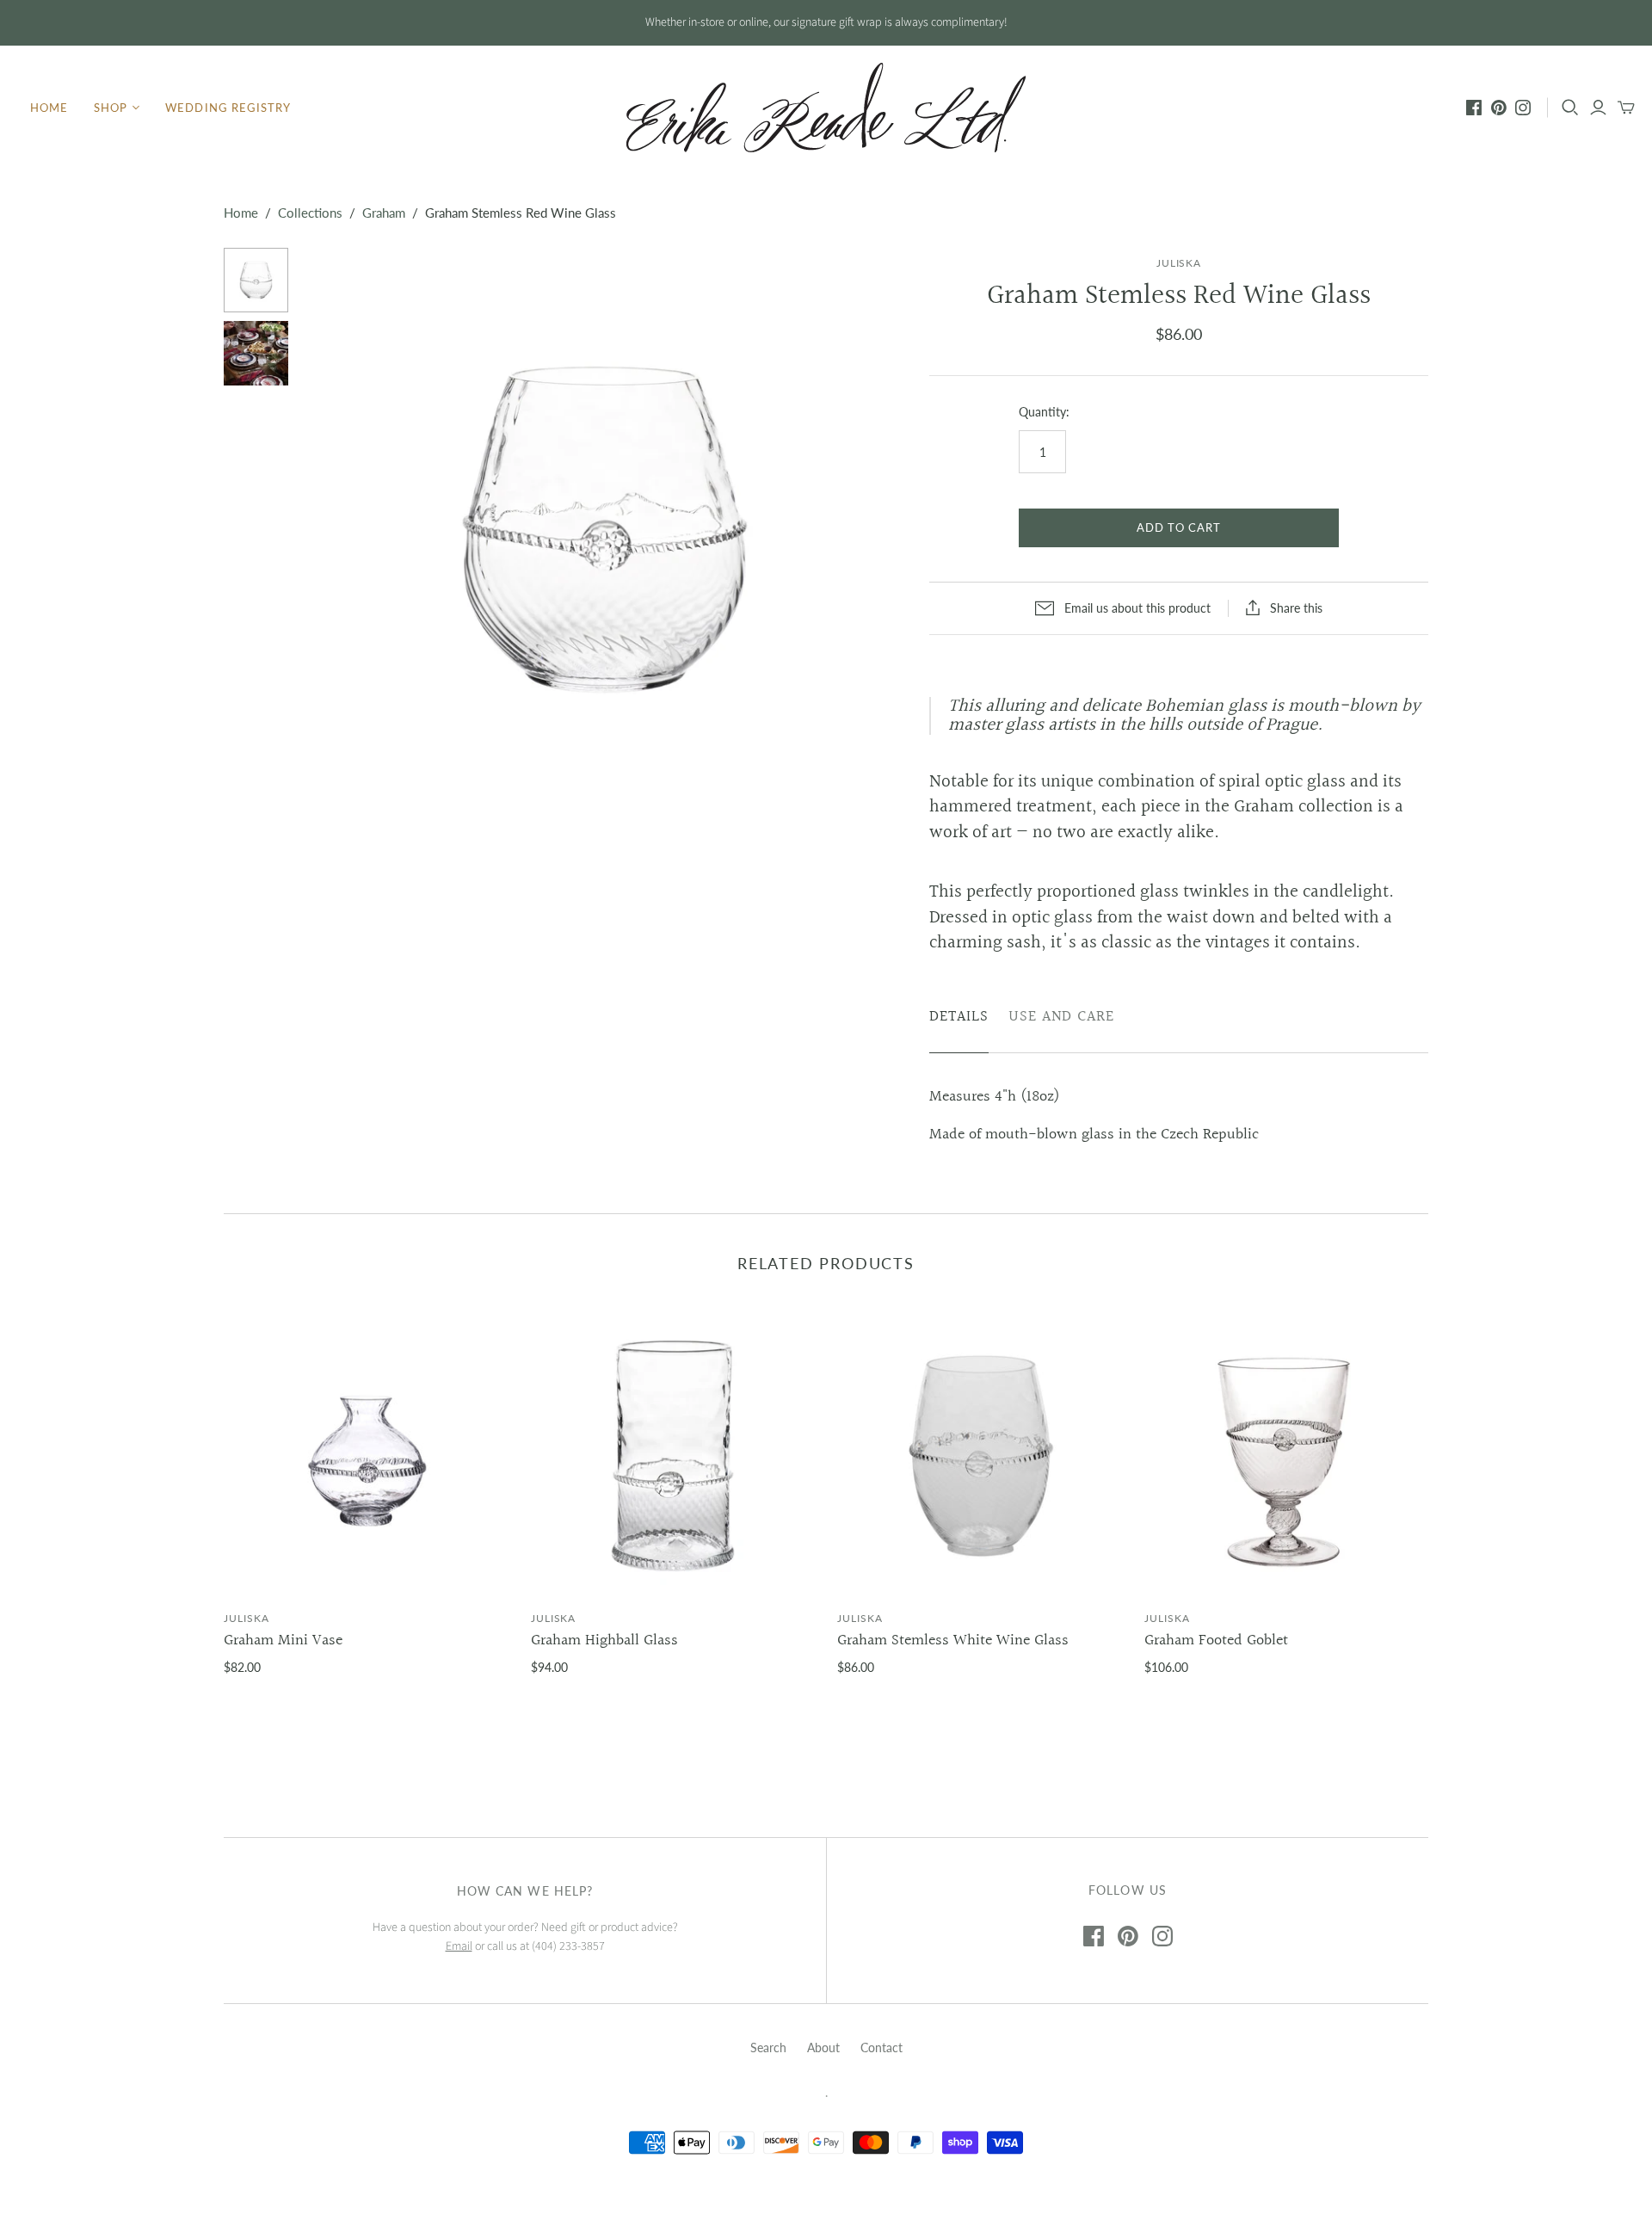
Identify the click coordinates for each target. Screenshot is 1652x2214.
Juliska (247, 1618)
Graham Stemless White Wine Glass (953, 1640)
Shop (111, 108)
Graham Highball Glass (604, 1640)
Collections (310, 213)
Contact (881, 2047)
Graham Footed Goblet (1216, 1640)
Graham (384, 213)
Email (459, 1946)
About (823, 2047)
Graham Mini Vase (283, 1640)
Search (768, 2047)
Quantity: (1044, 412)
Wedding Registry (228, 108)
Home (49, 108)
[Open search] (1570, 108)
